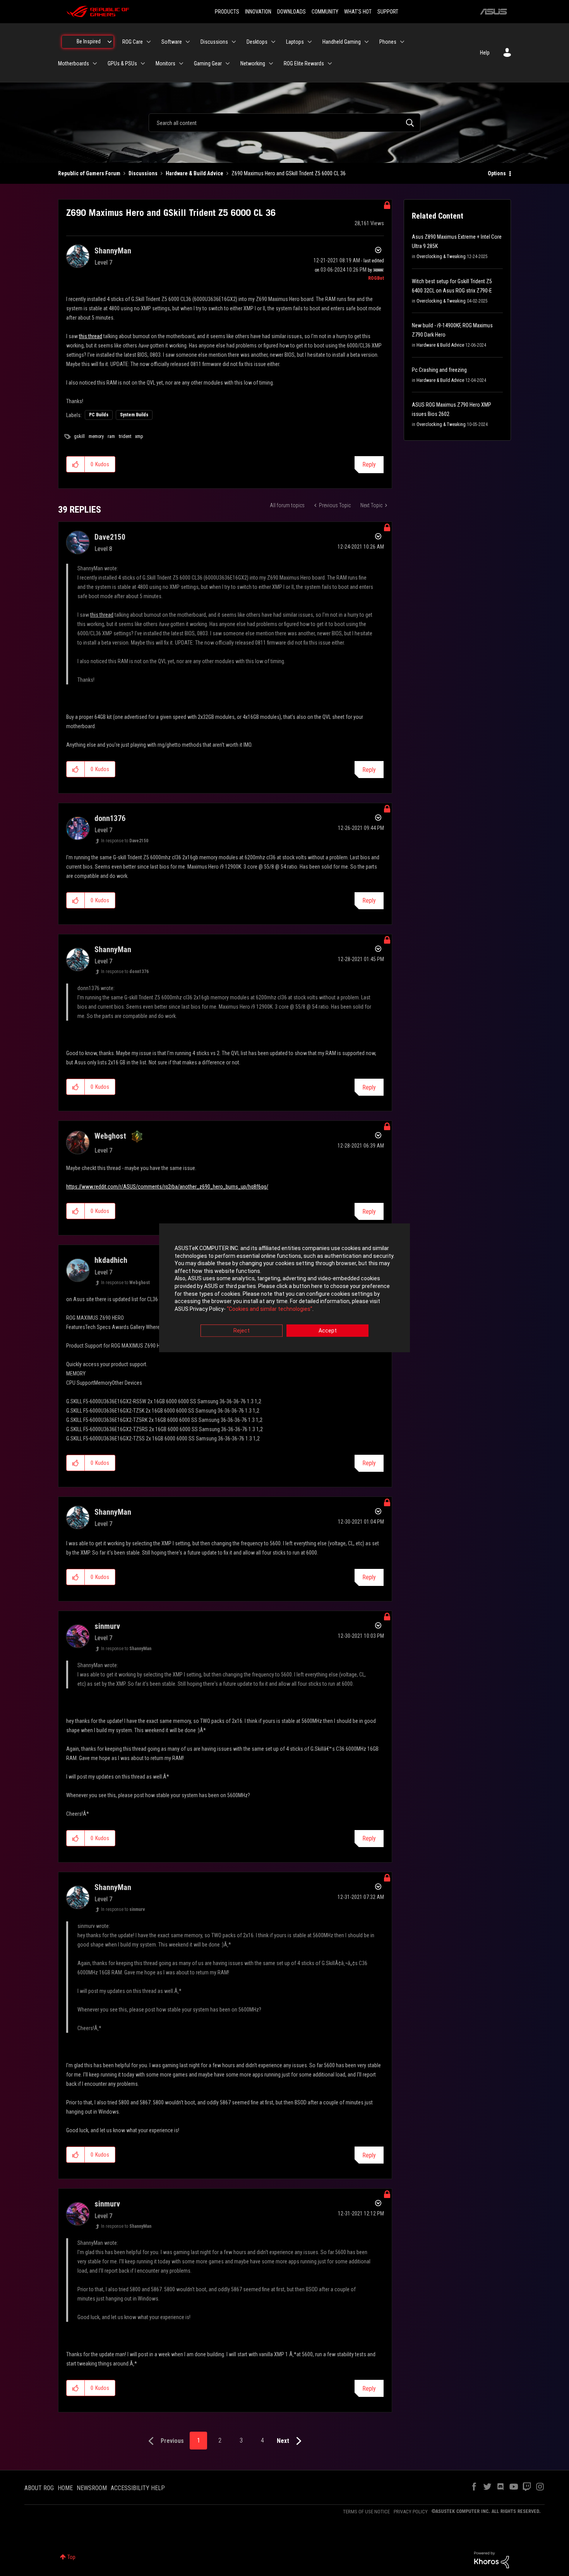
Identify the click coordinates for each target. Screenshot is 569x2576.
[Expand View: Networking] (271, 63)
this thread (91, 336)
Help (485, 53)
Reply (369, 464)
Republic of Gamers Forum (89, 173)
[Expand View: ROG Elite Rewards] (330, 63)
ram (111, 436)
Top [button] (71, 2557)
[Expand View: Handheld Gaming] (367, 42)
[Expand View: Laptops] (310, 42)
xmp (139, 436)
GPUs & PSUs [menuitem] (122, 63)
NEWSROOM (92, 2488)
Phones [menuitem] (388, 42)
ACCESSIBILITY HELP (138, 2488)
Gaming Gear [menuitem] (208, 63)
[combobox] (284, 123)
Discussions (143, 173)
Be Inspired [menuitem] (89, 41)
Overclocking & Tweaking (441, 257)
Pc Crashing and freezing (439, 370)
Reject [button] (242, 1331)
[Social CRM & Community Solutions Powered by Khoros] (492, 2559)
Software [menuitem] (172, 42)
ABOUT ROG (39, 2488)
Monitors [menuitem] (165, 63)
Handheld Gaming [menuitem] (342, 42)
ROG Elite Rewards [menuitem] (304, 63)
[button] (76, 464)
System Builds (134, 415)
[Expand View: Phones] (402, 42)
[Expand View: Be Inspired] (110, 42)
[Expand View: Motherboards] (95, 63)
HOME (65, 2488)
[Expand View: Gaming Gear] (228, 63)
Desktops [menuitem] (257, 42)
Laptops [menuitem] (295, 42)
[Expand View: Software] (188, 42)
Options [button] (497, 173)
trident (125, 436)
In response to (125, 841)
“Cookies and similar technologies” (270, 1309)
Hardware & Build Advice (195, 173)
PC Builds (99, 415)
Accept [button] (328, 1331)
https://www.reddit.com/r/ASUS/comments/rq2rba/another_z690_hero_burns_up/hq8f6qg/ (167, 1187)
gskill (79, 436)
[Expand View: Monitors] (181, 63)
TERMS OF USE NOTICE (366, 2512)
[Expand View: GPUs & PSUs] (143, 63)
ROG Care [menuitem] (133, 42)
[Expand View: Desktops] (273, 42)
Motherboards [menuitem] (74, 63)
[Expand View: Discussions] (234, 42)
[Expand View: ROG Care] (149, 42)
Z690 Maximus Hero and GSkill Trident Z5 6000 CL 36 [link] (289, 173)
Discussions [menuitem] (214, 42)
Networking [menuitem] (253, 63)
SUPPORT (388, 12)
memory (96, 436)
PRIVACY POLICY (411, 2512)
